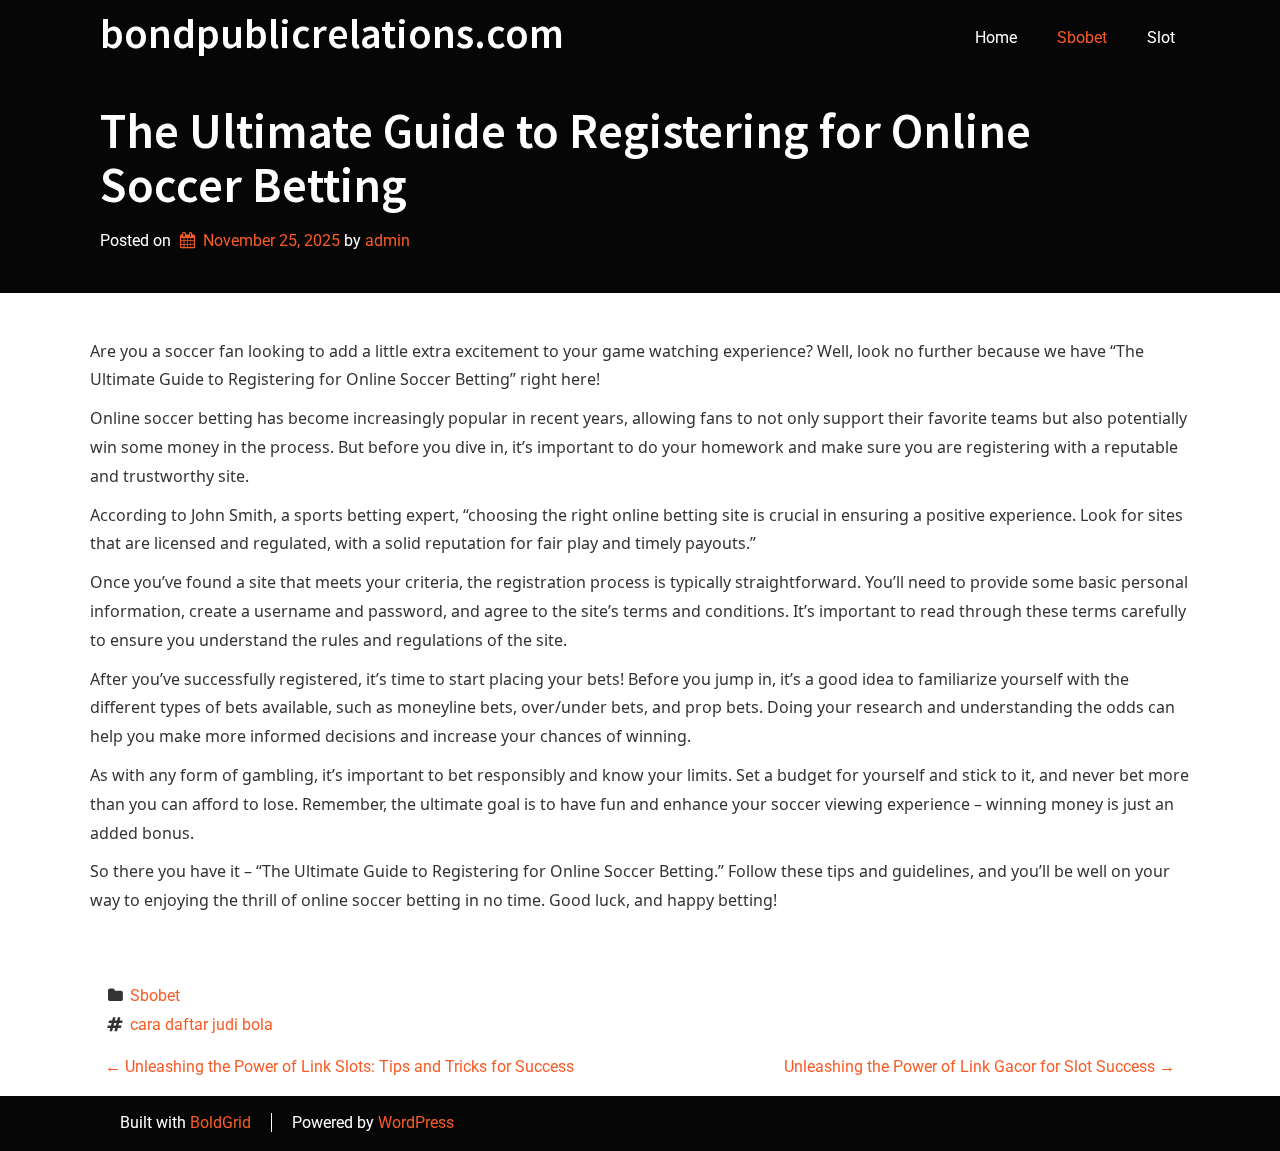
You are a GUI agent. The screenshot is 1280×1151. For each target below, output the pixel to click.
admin (387, 240)
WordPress (416, 1122)
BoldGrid (220, 1122)
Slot (1161, 37)
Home (996, 37)
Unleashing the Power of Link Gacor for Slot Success (979, 1066)
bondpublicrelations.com (332, 33)
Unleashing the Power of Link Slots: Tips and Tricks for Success (339, 1066)
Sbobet (1082, 37)
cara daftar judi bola (201, 1024)
